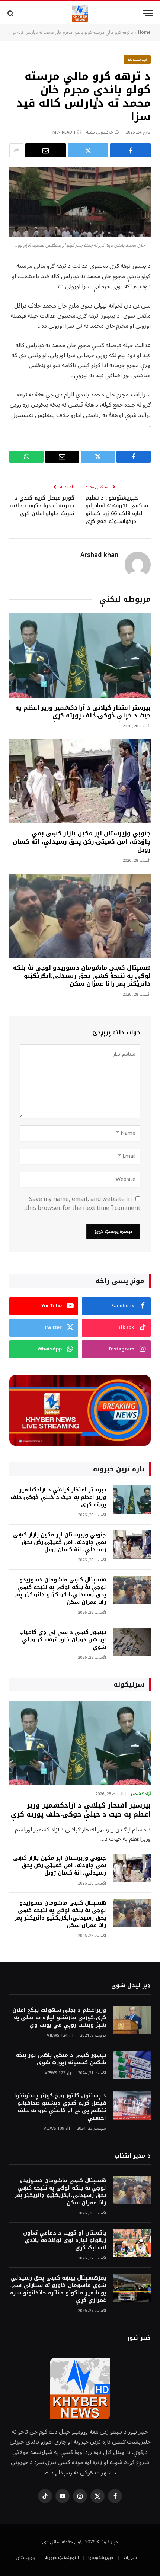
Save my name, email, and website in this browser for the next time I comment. (82, 1204)
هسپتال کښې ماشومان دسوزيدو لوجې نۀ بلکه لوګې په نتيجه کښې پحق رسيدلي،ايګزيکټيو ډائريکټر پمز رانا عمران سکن (82, 976)
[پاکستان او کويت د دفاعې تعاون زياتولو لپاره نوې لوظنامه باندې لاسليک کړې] (132, 2243)
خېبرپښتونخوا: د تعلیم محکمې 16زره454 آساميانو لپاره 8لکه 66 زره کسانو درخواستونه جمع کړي (117, 510)
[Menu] (148, 13)
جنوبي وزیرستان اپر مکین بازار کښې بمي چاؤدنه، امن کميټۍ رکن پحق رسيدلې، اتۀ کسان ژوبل (82, 841)
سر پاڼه (130, 2557)
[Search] (11, 13)
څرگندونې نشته (100, 132)
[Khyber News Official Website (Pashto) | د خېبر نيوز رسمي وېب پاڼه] (80, 13)
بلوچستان (25, 2557)
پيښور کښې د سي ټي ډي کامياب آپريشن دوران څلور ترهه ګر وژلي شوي (63, 1640)
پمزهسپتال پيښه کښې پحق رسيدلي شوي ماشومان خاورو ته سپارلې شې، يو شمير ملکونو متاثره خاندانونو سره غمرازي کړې (58, 2289)
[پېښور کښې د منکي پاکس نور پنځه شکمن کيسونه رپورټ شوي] (132, 2065)
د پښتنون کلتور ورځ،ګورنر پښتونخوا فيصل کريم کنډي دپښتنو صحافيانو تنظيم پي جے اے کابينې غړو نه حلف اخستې (60, 2107)
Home (144, 33)
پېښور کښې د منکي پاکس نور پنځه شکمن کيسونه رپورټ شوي (61, 2059)
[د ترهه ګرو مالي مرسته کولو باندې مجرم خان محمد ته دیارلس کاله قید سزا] (80, 202)
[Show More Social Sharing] (16, 150)
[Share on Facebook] (130, 150)
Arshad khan (99, 555)
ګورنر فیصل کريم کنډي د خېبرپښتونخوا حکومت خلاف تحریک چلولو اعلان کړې (42, 506)
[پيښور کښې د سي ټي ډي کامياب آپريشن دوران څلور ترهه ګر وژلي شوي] (132, 1642)
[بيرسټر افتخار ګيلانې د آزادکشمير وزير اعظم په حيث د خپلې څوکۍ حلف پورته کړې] (80, 655)
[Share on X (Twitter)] (88, 150)
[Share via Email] (46, 150)
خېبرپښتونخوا (137, 59)
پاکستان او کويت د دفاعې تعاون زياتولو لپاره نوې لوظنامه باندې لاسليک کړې (65, 2240)
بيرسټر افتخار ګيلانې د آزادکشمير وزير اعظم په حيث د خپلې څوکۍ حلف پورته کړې (83, 712)
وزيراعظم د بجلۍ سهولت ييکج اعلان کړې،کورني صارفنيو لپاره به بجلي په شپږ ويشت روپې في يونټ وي (59, 2018)
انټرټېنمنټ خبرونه (62, 2557)
